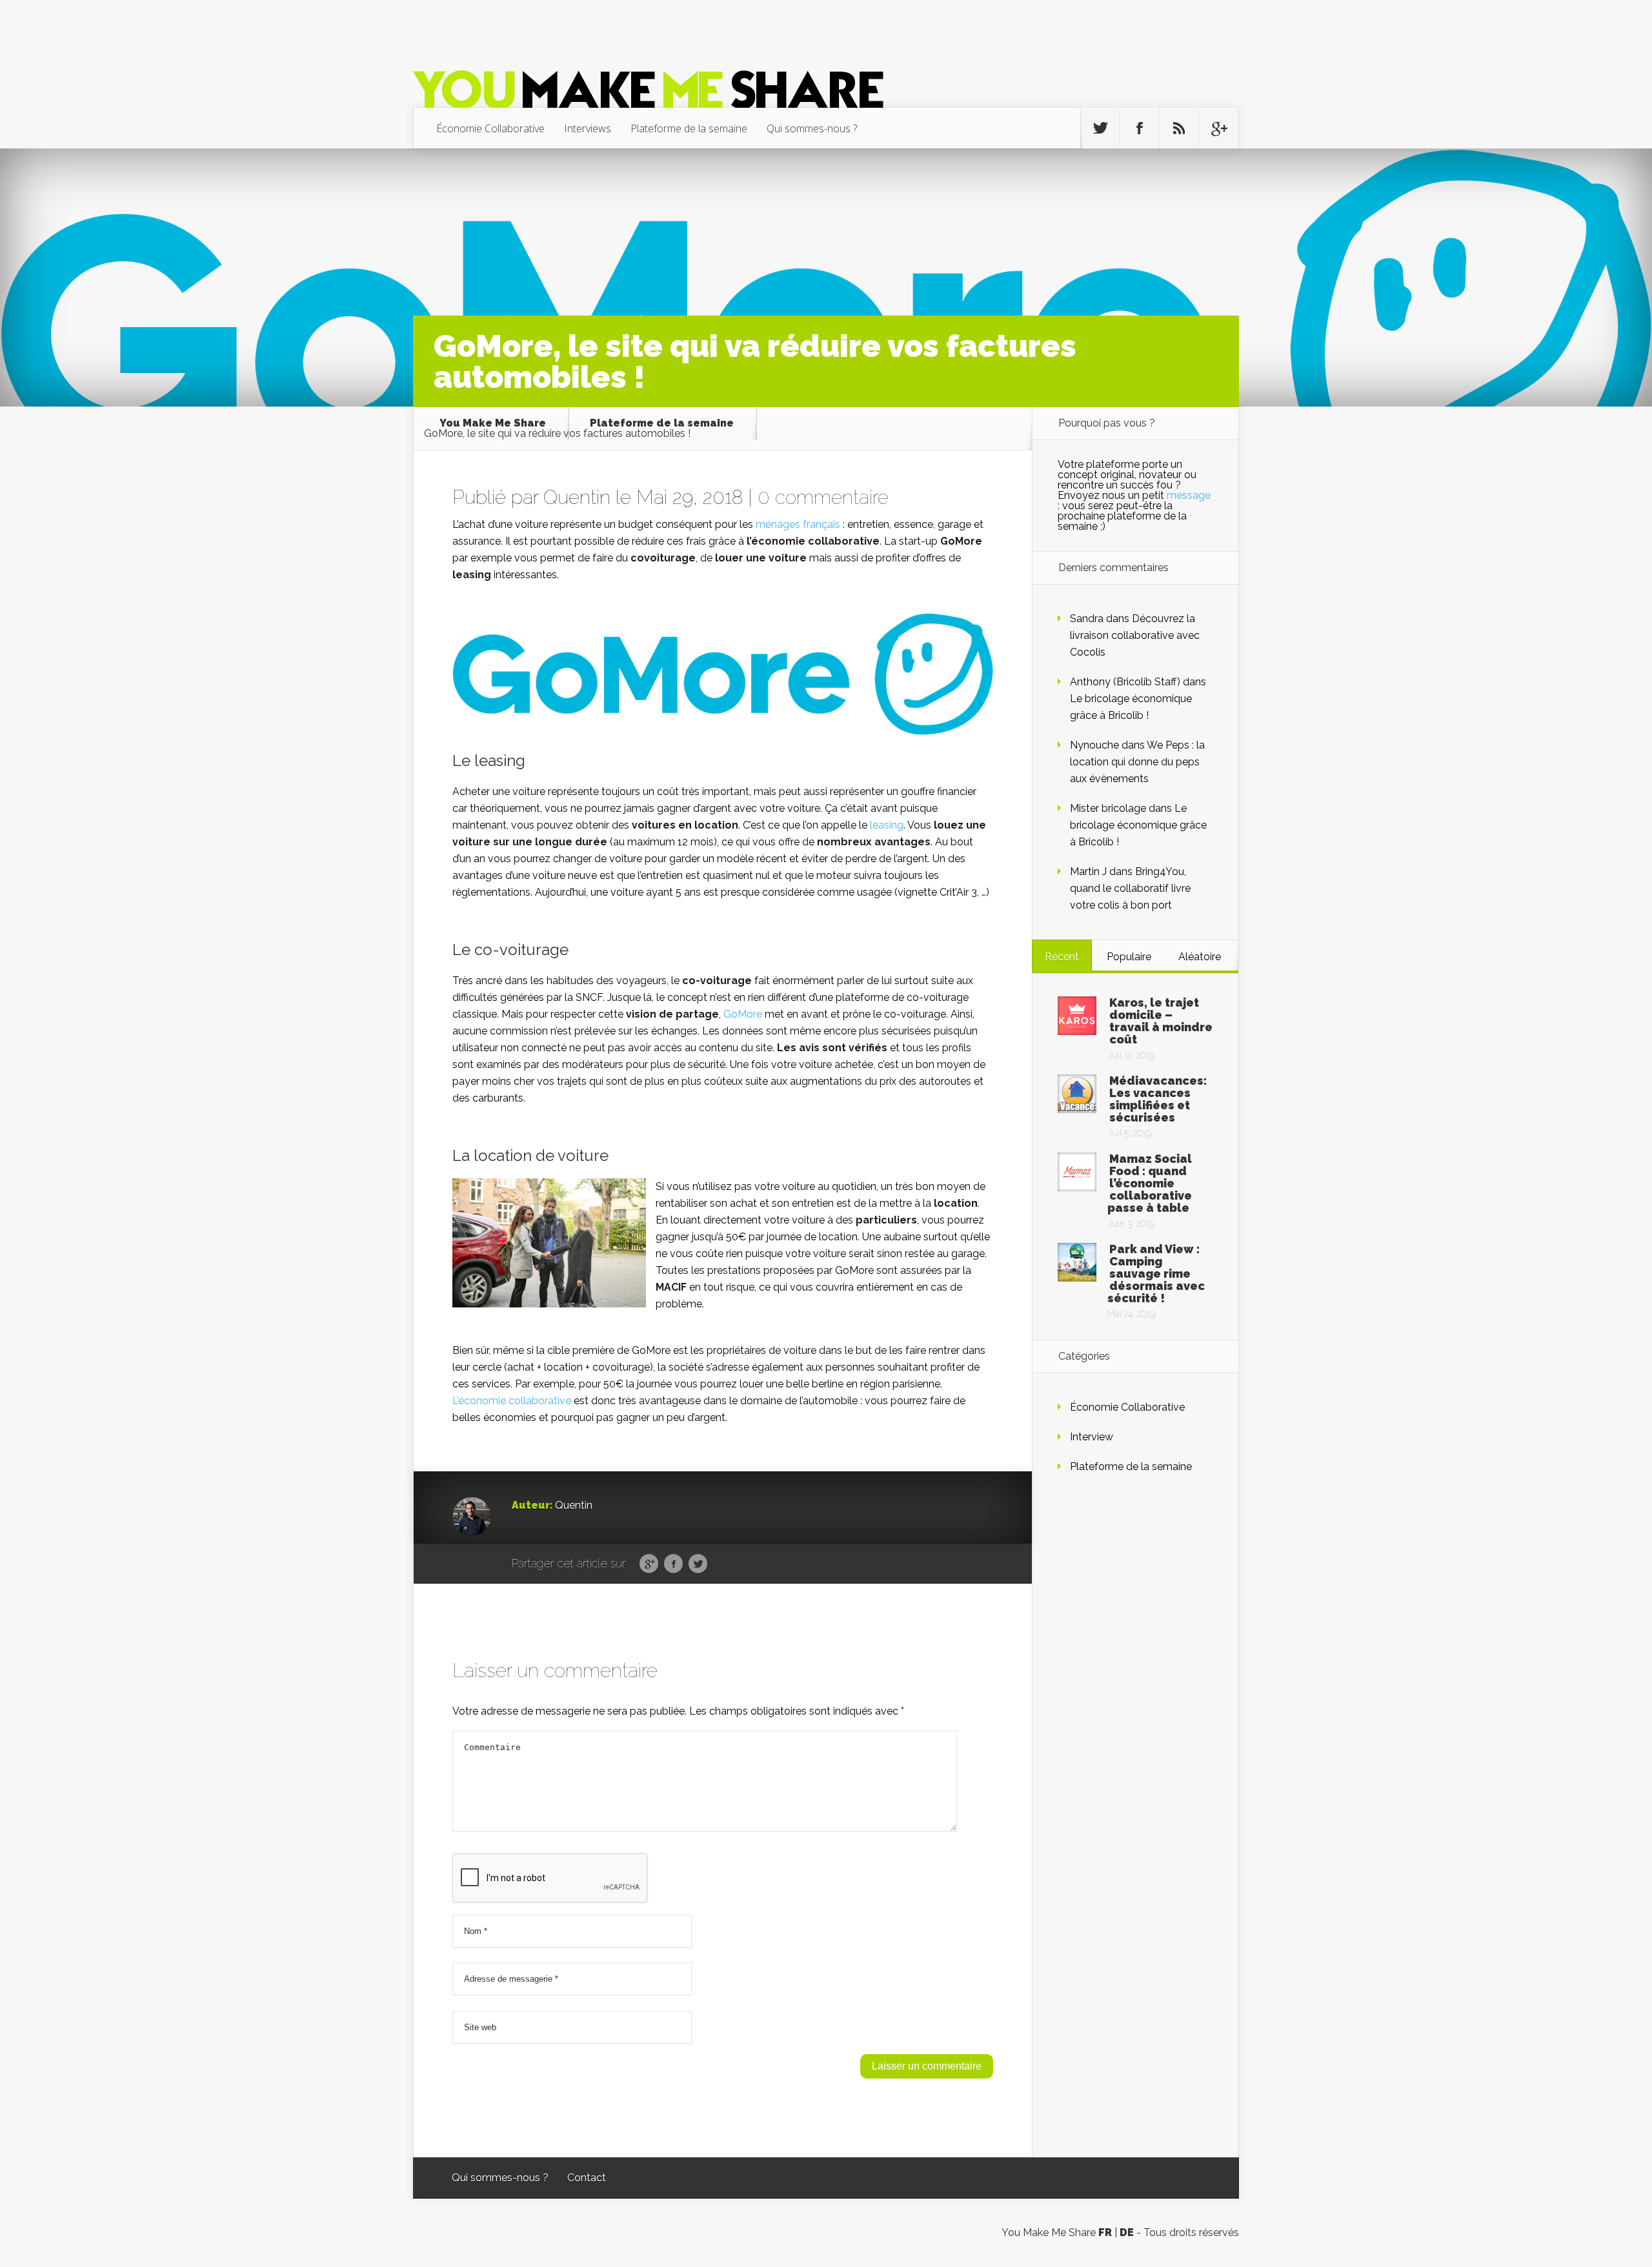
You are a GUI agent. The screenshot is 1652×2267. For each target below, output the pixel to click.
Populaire (1129, 957)
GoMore (743, 1014)
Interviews (588, 128)
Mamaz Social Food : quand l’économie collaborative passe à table (1150, 1183)
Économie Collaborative (490, 128)
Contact (587, 2178)
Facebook (673, 1564)
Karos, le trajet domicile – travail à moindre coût (1161, 1021)
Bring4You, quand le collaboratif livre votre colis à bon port (1130, 888)
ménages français (798, 524)
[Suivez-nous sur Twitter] (1100, 128)
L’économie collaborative (512, 1401)
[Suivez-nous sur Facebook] (1140, 128)
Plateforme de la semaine (689, 128)
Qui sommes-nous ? (812, 128)
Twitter (698, 1564)
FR (1105, 2232)
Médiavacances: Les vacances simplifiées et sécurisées (1158, 1099)
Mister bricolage (1108, 808)
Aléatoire (1200, 957)
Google (649, 1564)
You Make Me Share (493, 423)
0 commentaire (823, 497)
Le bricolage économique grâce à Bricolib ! (1138, 825)
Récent (1062, 957)
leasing (887, 825)
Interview (1092, 1437)
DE (1127, 2232)
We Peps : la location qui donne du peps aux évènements (1137, 762)
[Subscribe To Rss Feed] (1179, 128)
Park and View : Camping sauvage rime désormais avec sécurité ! (1156, 1274)
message (1189, 495)
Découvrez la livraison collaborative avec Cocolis (1135, 635)
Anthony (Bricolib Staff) (1125, 682)
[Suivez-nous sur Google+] (1218, 128)
